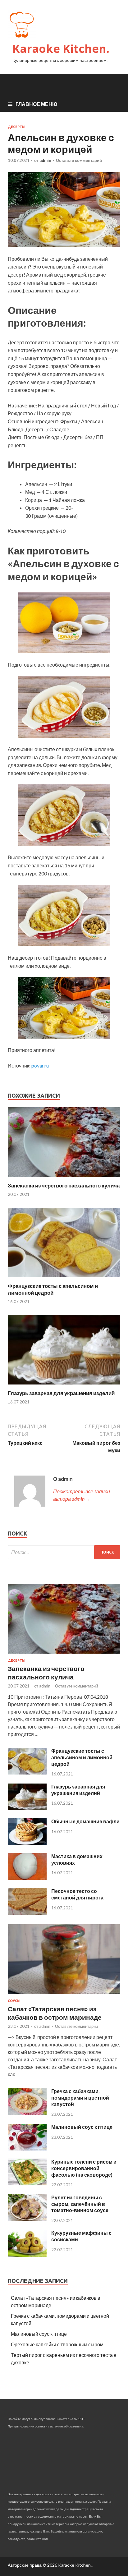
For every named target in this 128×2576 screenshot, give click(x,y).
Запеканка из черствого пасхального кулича (64, 1185)
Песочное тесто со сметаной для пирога (77, 1894)
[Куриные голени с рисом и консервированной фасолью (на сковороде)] (27, 2183)
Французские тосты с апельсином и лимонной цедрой (53, 1289)
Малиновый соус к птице (82, 2127)
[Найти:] (64, 1552)
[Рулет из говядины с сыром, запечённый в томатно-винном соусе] (27, 2219)
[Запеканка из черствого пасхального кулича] (64, 1178)
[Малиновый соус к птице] (27, 2149)
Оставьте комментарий (79, 160)
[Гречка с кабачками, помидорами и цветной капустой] (27, 2113)
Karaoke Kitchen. (61, 49)
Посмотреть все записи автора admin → (82, 1495)
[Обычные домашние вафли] (27, 1843)
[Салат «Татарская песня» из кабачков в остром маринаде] (64, 1995)
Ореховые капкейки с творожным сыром (57, 2344)
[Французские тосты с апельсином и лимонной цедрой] (64, 1279)
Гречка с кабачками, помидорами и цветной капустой (80, 2098)
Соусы (14, 2001)
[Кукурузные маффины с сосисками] (27, 2255)
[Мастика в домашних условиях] (27, 1878)
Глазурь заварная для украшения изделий (61, 1393)
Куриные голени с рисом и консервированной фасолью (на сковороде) (84, 2168)
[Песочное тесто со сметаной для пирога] (27, 1913)
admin (45, 160)
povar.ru (40, 1065)
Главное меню (37, 104)
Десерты (17, 127)
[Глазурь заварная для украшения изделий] (64, 1386)
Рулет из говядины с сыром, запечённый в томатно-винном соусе (80, 2204)
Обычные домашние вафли (85, 1821)
